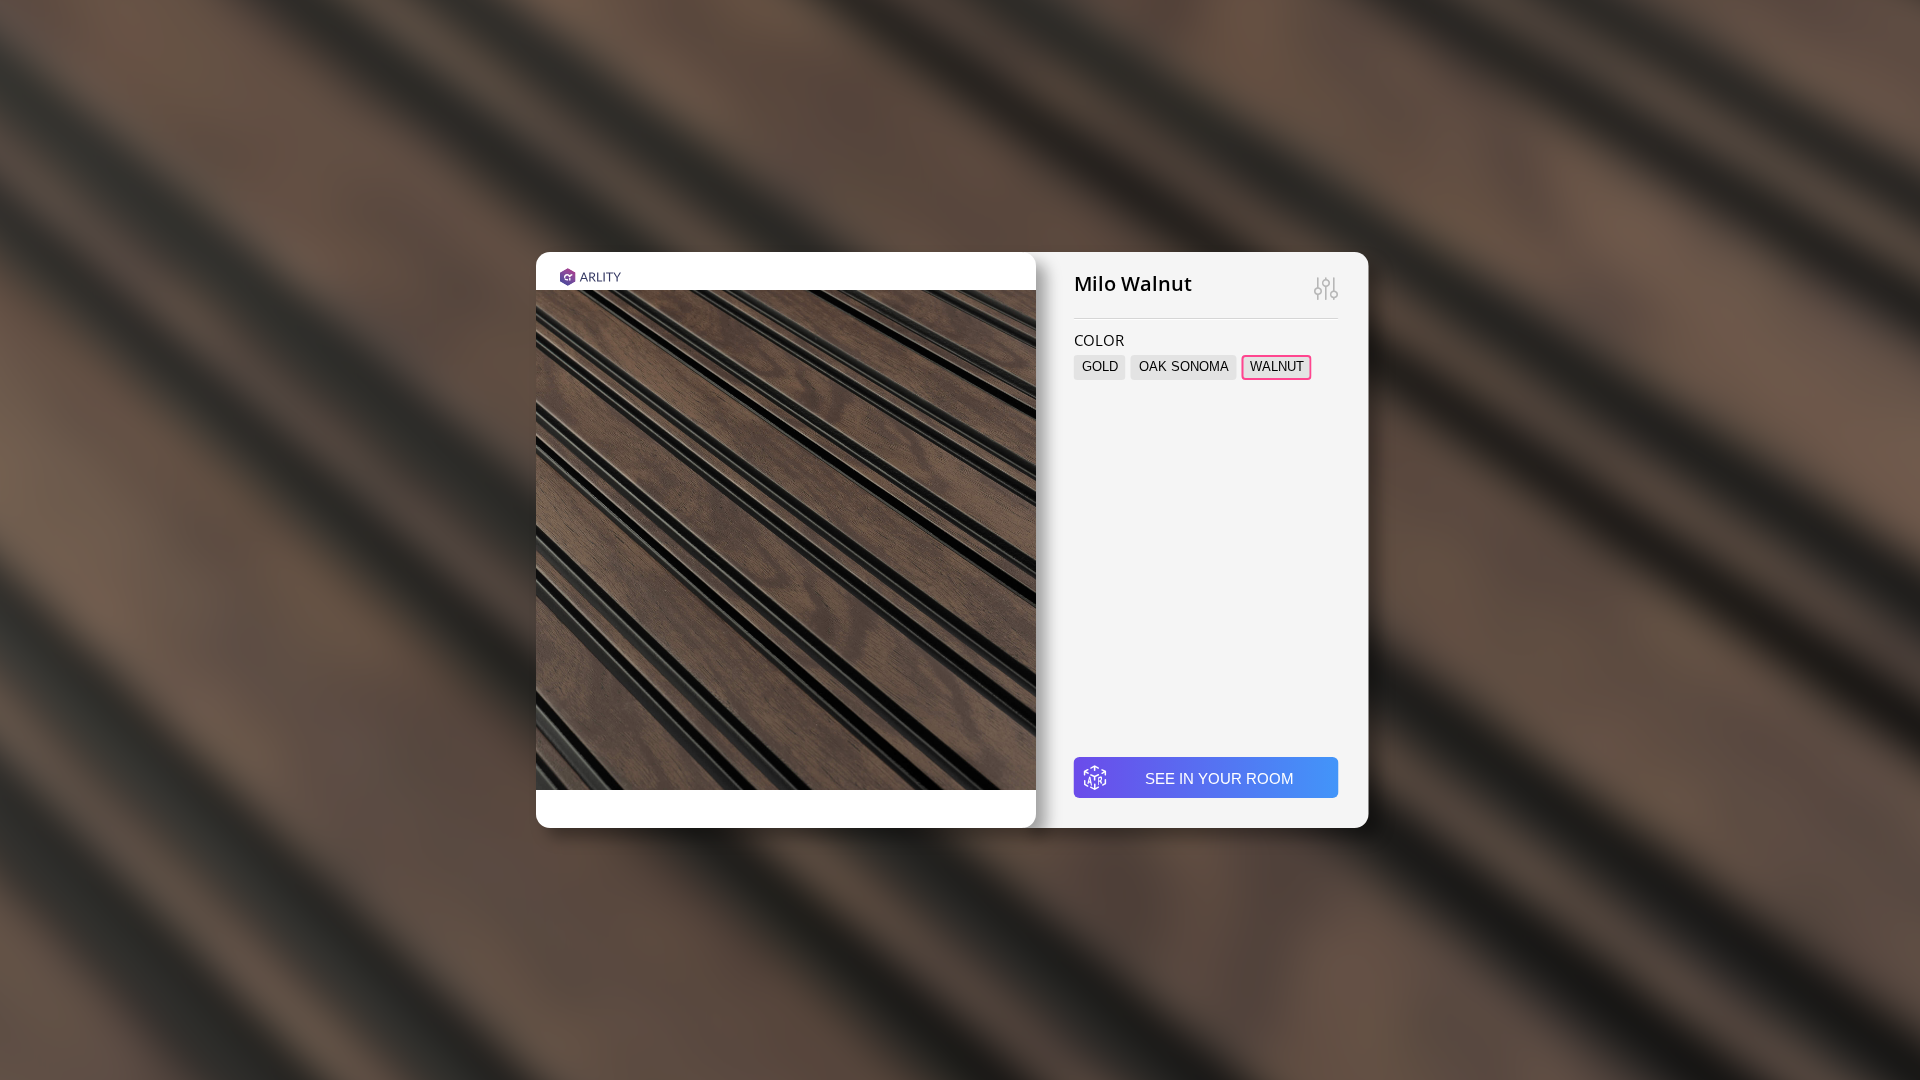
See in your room (1219, 778)
